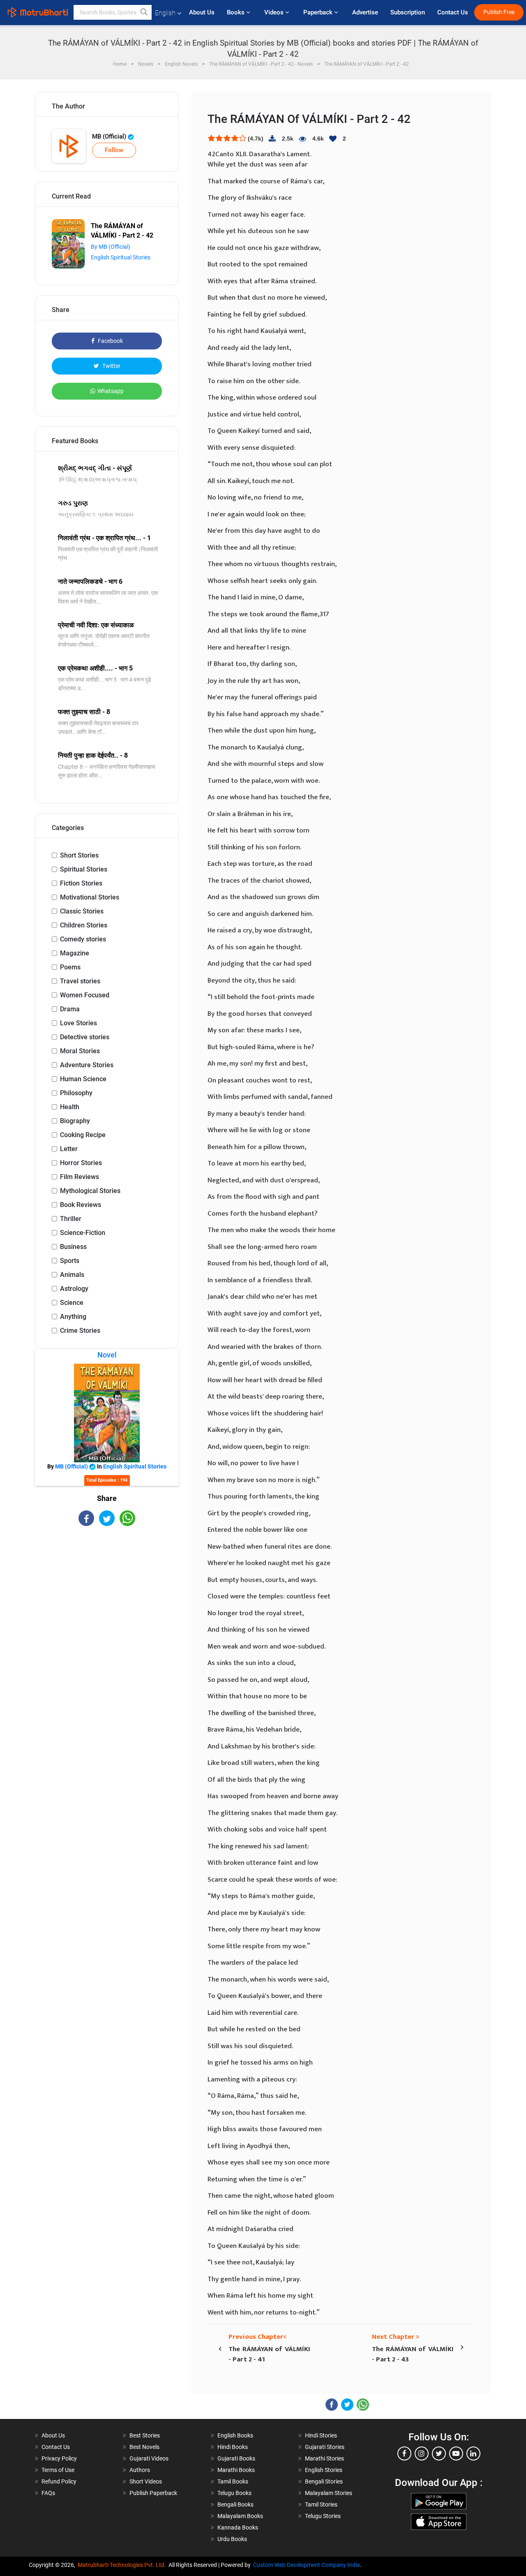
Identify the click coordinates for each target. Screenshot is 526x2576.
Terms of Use (58, 2470)
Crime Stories (80, 1331)
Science (72, 1303)
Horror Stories (81, 1163)
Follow (114, 150)
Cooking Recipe (83, 1135)
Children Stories (84, 925)
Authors (140, 2470)
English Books (235, 2435)
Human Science (83, 1079)
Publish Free (499, 12)
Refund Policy (59, 2481)
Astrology (74, 1289)
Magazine (75, 953)
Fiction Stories (81, 883)
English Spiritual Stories (121, 257)
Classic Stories (82, 911)
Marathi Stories (324, 2458)
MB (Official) (110, 136)
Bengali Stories (324, 2481)
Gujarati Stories (325, 2447)
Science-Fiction (83, 1233)
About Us (202, 12)
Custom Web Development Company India (307, 2565)
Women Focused (85, 995)
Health (70, 1107)
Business (73, 1247)
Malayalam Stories (329, 2493)
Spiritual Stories (84, 869)
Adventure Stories (87, 1065)
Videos (275, 12)
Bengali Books (235, 2504)
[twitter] (439, 2453)
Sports (70, 1261)
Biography (75, 1121)
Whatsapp (111, 391)
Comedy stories (83, 939)
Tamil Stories (321, 2504)
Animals (72, 1275)
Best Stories (145, 2435)
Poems (70, 967)
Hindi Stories (321, 2435)
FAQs (48, 2493)
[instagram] (422, 2453)
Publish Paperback (153, 2493)
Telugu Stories (323, 2516)
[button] (144, 12)
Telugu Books (234, 2493)
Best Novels (144, 2447)
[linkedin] (473, 2453)
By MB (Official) (111, 247)
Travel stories (80, 981)
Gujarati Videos (149, 2458)
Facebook (110, 341)
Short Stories (79, 855)
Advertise (365, 12)
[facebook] (404, 2453)
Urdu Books (232, 2539)
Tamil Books (233, 2481)
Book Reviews (81, 1205)
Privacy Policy (59, 2458)
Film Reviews (80, 1177)
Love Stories (78, 1023)
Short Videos (146, 2481)
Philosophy (76, 1093)
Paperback (319, 12)
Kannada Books (238, 2527)
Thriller (71, 1219)
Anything (73, 1317)
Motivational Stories (90, 897)
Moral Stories (80, 1051)
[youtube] (456, 2453)
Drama (70, 1009)
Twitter (111, 366)
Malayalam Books (240, 2516)
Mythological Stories (90, 1191)
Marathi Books (236, 2470)
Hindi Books (233, 2447)
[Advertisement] (107, 1598)
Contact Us (453, 12)
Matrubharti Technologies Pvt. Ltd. (123, 2565)
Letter (69, 1149)
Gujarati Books (236, 2458)
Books (236, 12)
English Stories (324, 2470)
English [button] (165, 13)
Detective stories (85, 1037)
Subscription (408, 12)
